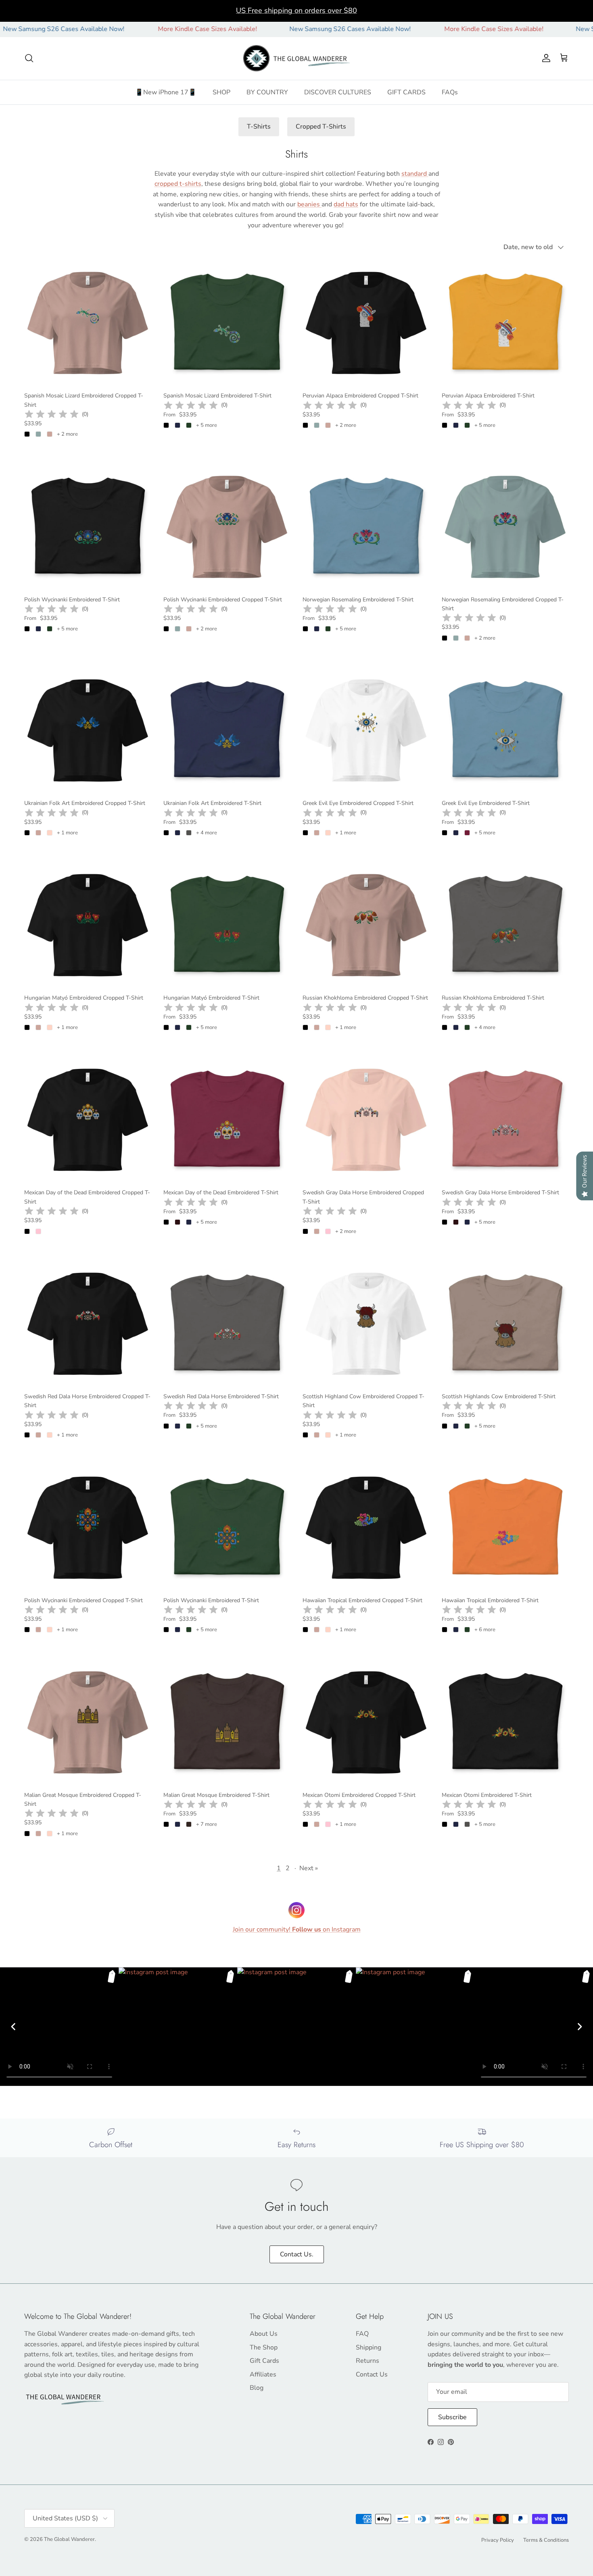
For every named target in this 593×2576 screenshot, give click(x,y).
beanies (309, 204)
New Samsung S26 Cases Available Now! (292, 29)
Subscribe (452, 2417)
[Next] (580, 2027)
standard (415, 174)
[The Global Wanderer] (297, 58)
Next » (309, 1868)
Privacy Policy (498, 2540)
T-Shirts (259, 127)
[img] (52, 414)
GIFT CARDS (406, 92)
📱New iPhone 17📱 (166, 92)
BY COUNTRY (267, 92)
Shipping (369, 2347)
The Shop (264, 2347)
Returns (367, 2361)
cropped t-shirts (178, 184)
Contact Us (372, 2374)
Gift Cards (264, 2361)
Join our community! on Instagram (297, 1929)
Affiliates (263, 2374)
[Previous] (13, 2027)
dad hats (346, 204)
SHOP (221, 92)
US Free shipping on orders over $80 (296, 10)
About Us (264, 2334)
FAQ (362, 2334)
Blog (257, 2388)
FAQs (450, 92)
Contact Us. (297, 2254)
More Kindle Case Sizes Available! (150, 29)
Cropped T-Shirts (321, 127)
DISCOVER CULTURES (338, 92)
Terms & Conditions (546, 2540)
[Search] (29, 58)
